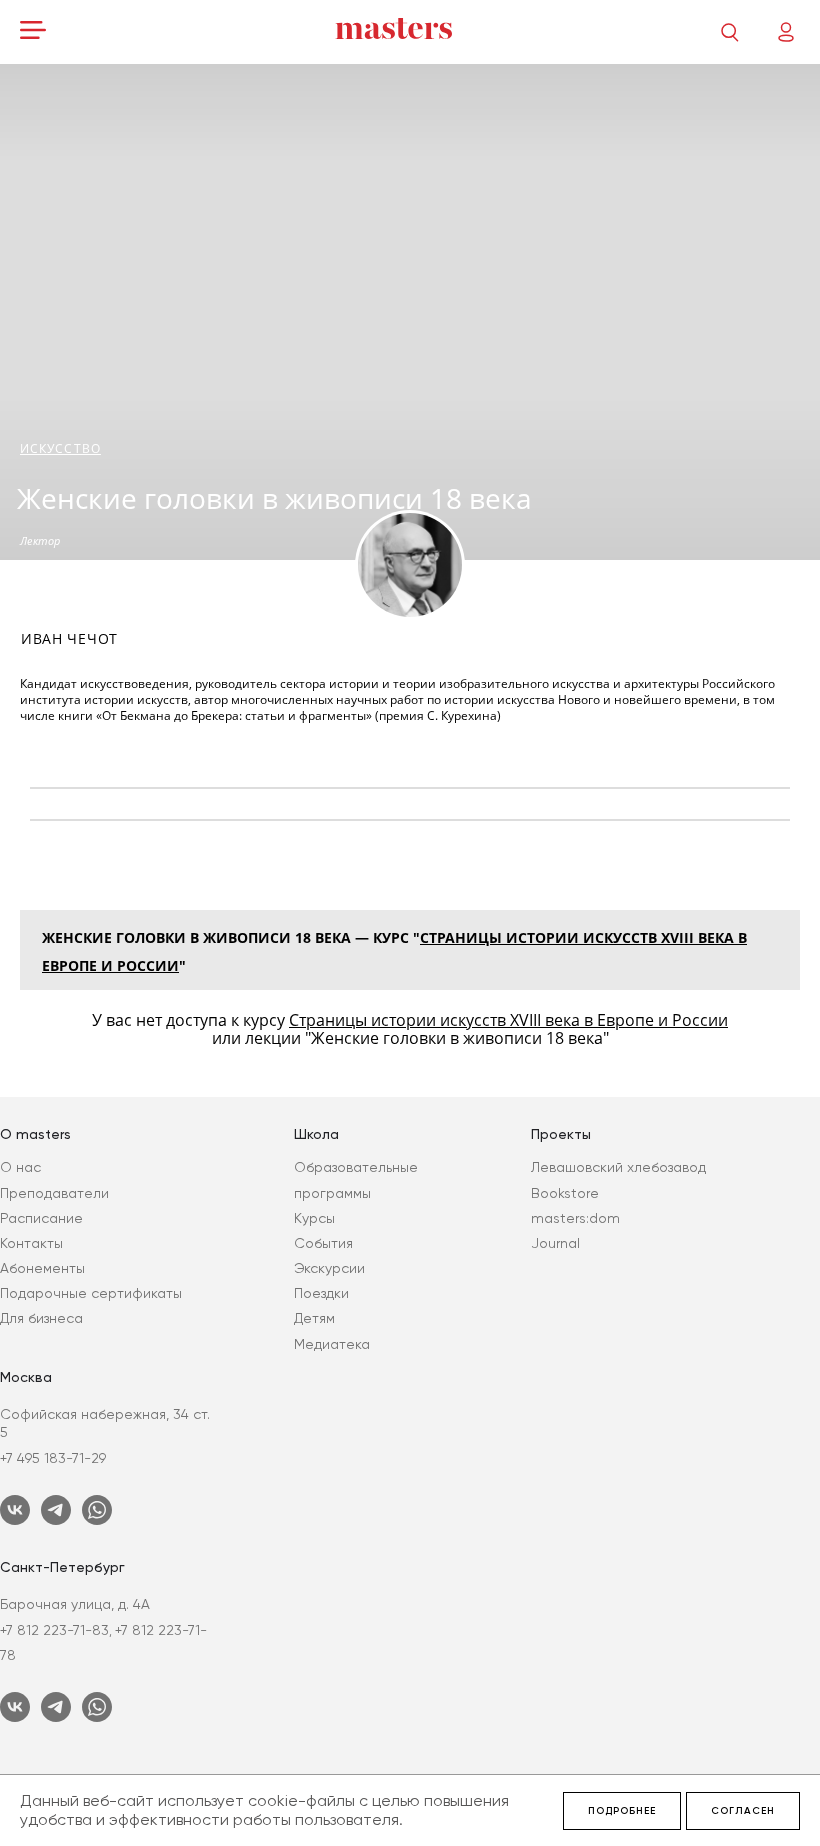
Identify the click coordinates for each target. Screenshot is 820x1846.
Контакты (31, 1243)
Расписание (41, 1218)
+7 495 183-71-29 (53, 1458)
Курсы (314, 1218)
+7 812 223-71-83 (54, 1630)
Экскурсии (329, 1268)
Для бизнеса (41, 1318)
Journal (555, 1243)
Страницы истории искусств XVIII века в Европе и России (508, 1020)
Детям (314, 1318)
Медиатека (332, 1344)
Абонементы (42, 1268)
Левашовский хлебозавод (618, 1167)
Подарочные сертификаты (91, 1293)
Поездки (321, 1293)
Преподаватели (54, 1193)
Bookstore (565, 1193)
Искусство (60, 448)
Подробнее (622, 1811)
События (323, 1243)
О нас (20, 1167)
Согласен (743, 1811)
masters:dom (575, 1218)
